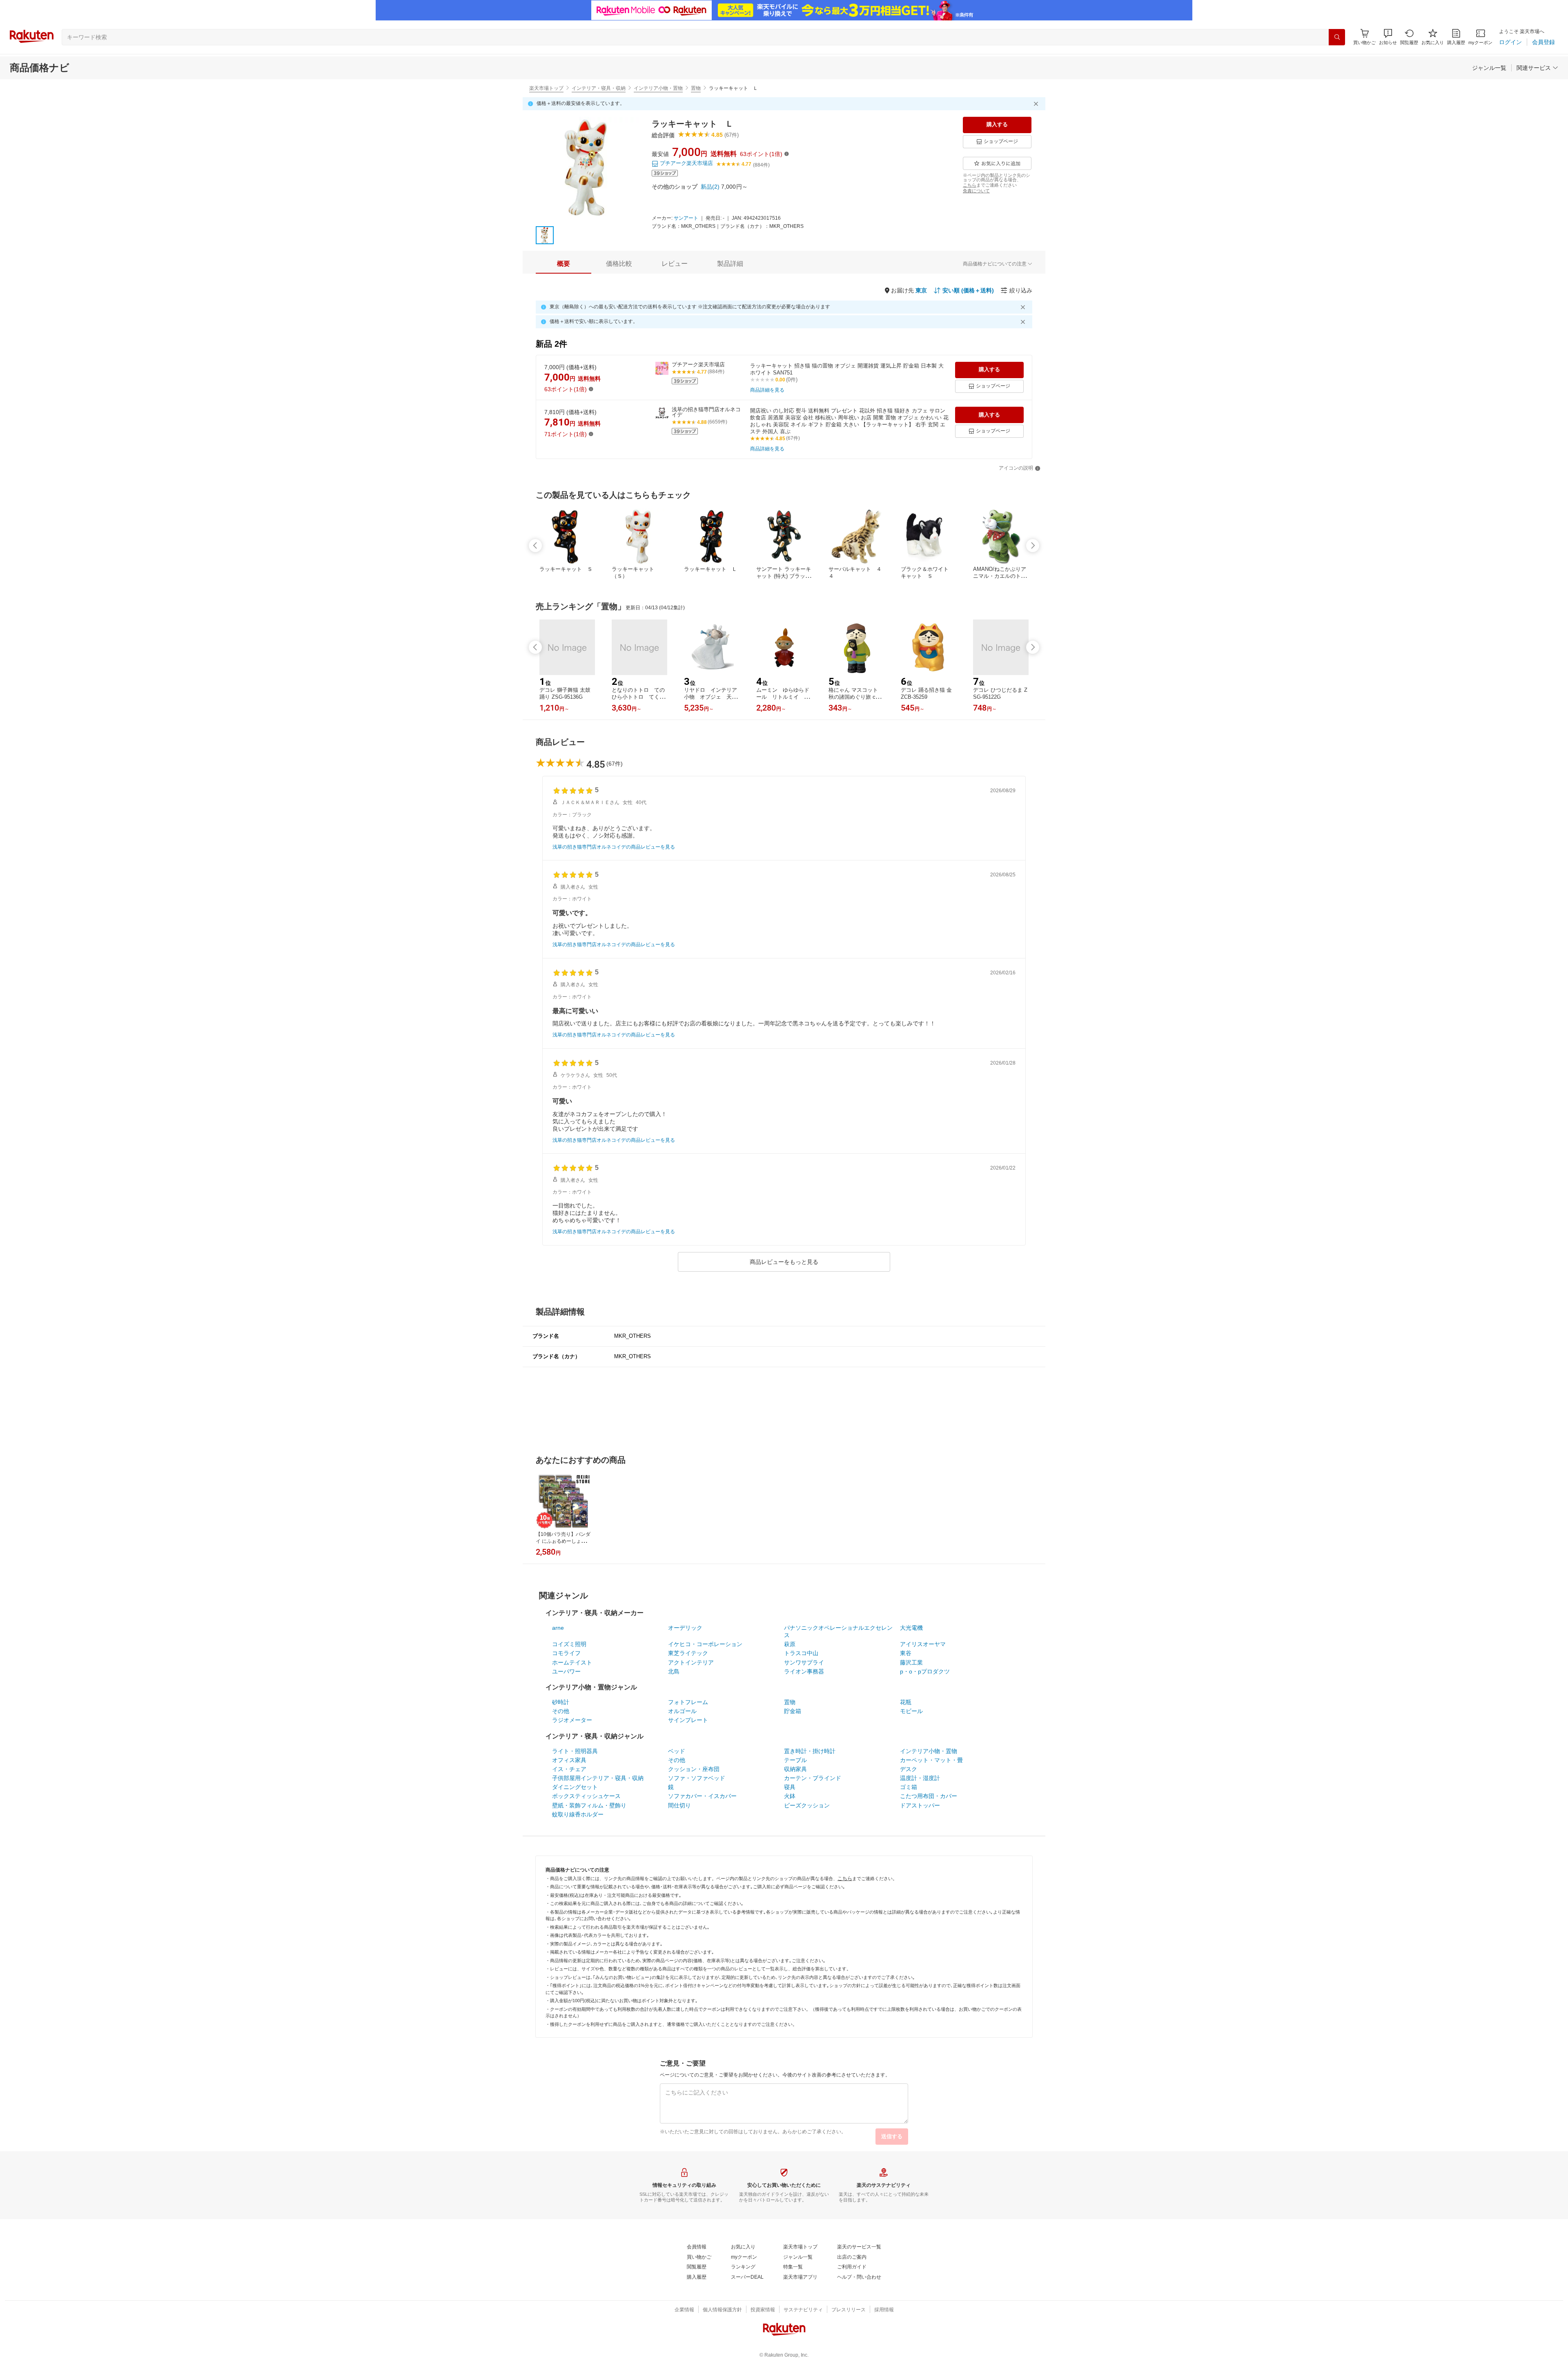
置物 (696, 88)
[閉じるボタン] (1037, 104)
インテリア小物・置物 (658, 88)
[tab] (563, 264)
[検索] (1337, 37)
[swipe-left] (535, 546)
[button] (1388, 37)
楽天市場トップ (546, 88)
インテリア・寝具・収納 (599, 88)
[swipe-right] (1033, 546)
